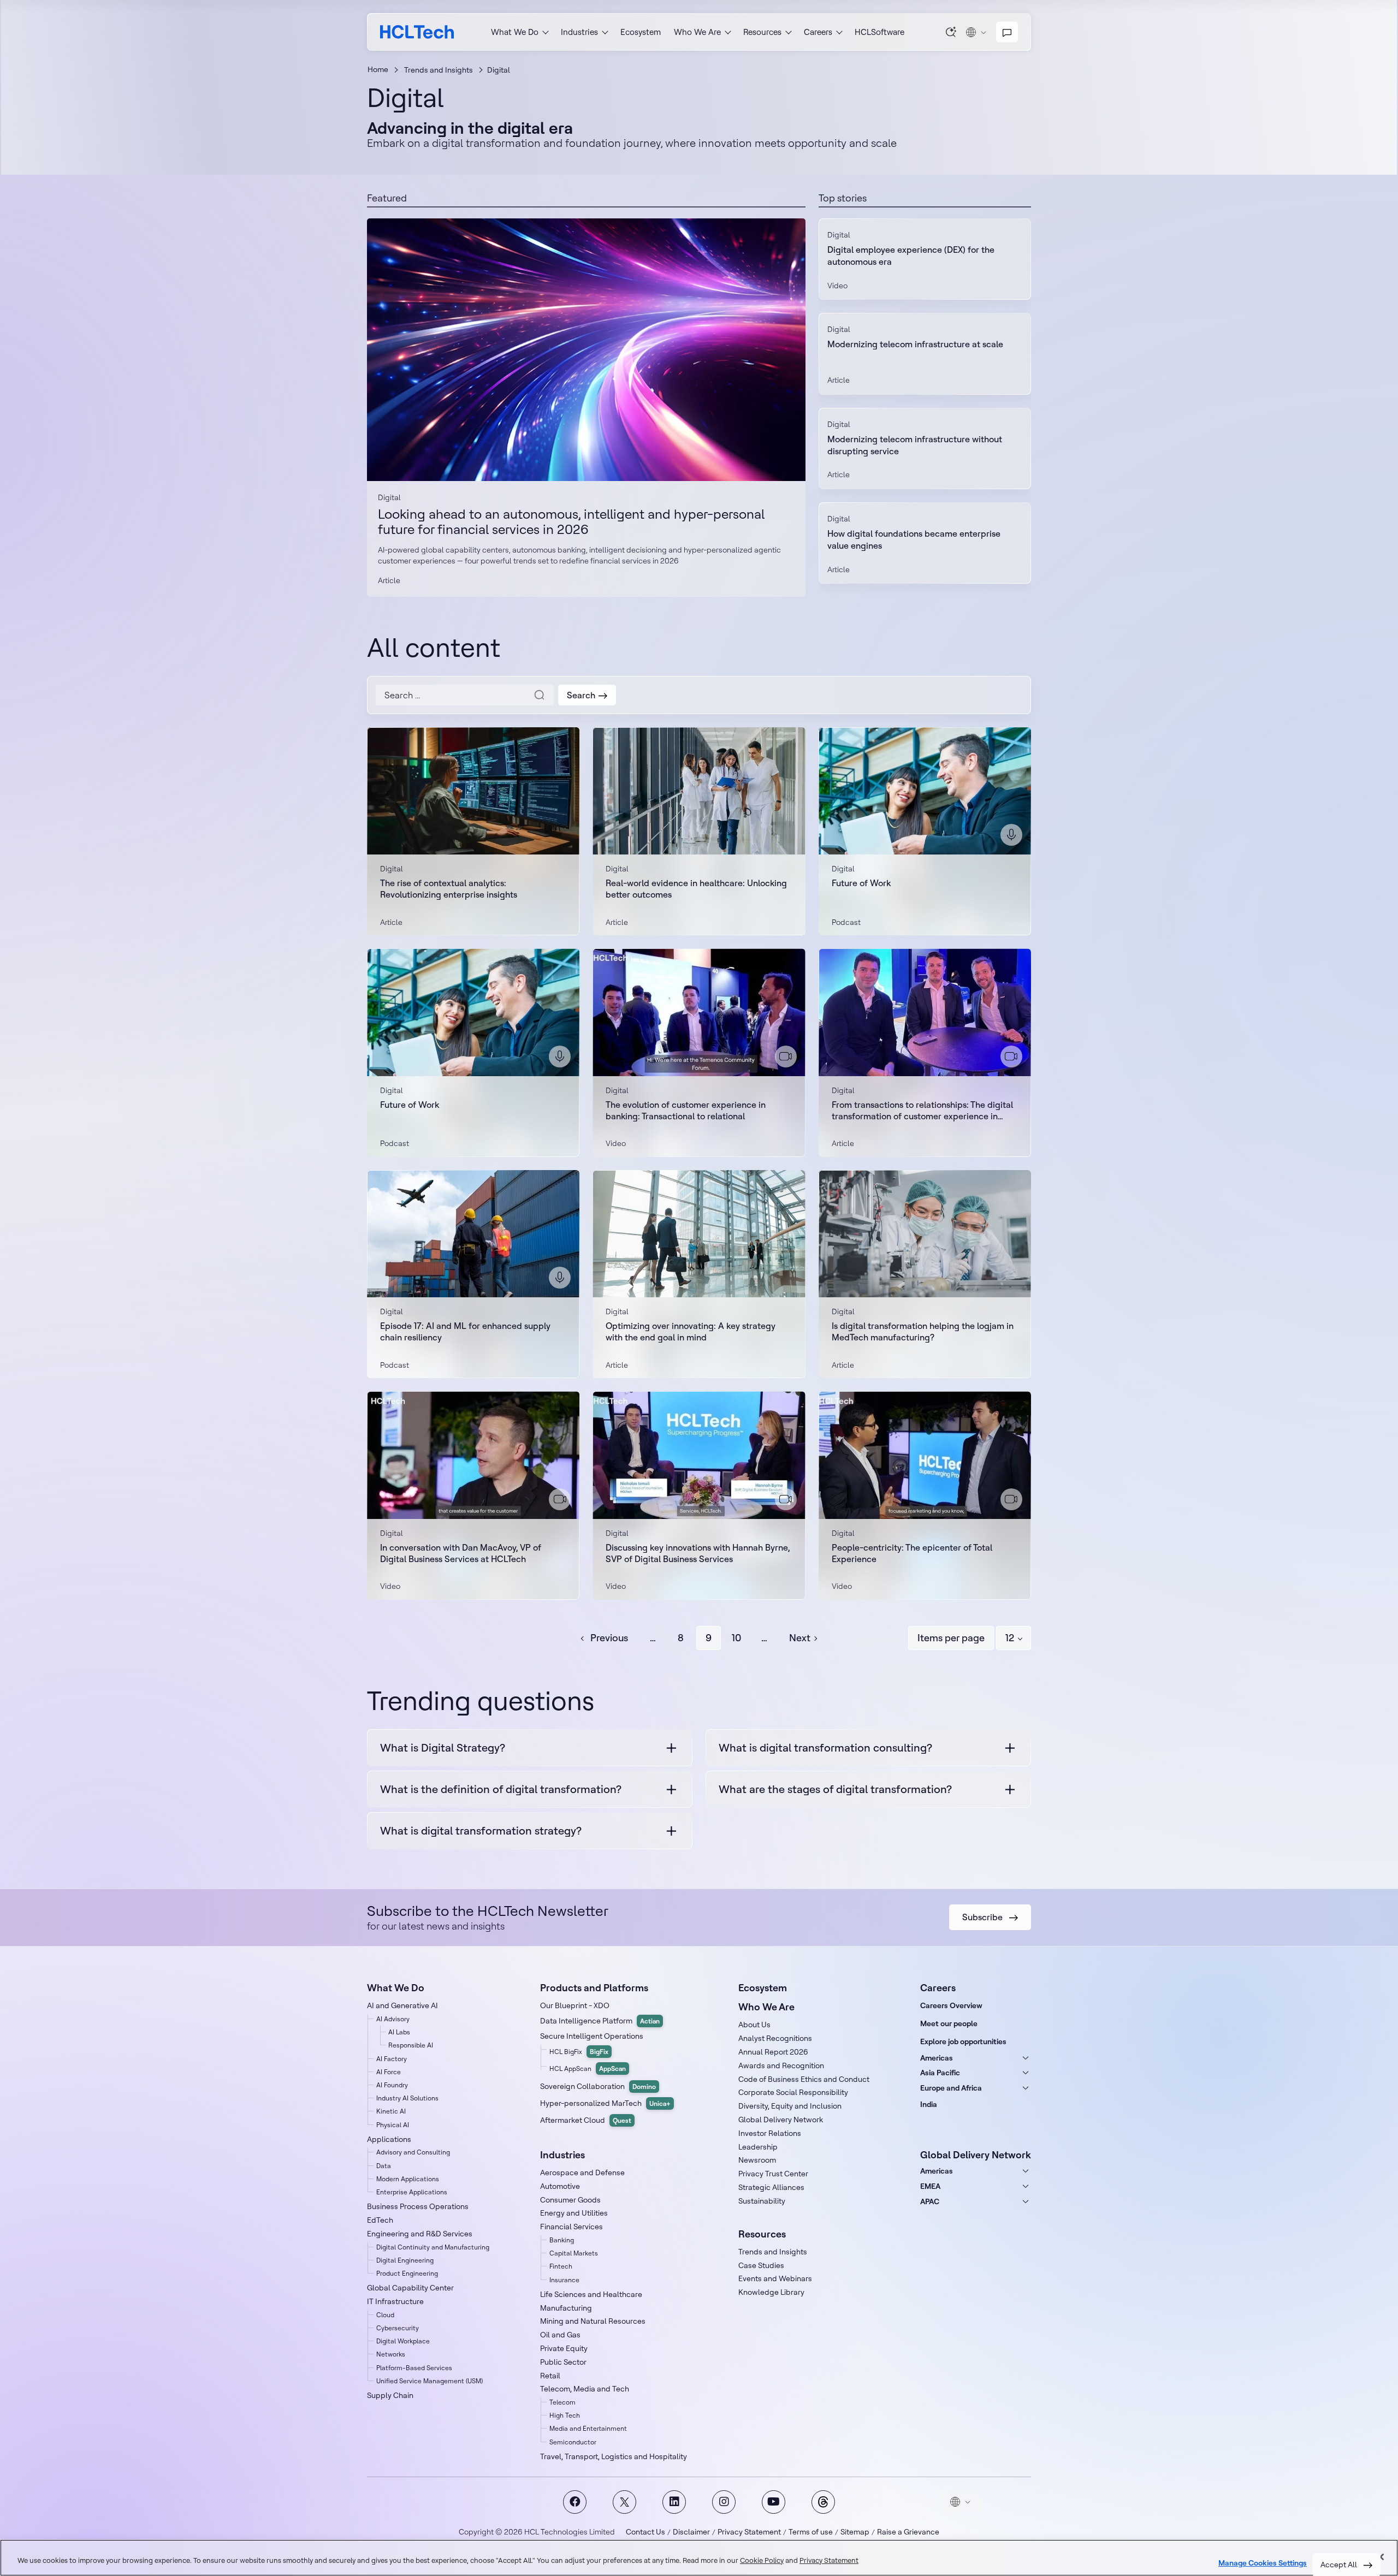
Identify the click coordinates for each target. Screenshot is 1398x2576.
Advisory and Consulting (413, 2152)
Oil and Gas (560, 2335)
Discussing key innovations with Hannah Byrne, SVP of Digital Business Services (698, 1553)
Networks (391, 2354)
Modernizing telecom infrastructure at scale (915, 344)
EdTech (380, 2220)
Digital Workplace (403, 2341)
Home (378, 69)
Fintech (561, 2266)
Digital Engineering (405, 2260)
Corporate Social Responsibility (793, 2092)
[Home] (417, 32)
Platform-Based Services (414, 2368)
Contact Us (645, 2532)
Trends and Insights (439, 70)
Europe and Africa (951, 2088)
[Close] (1381, 2557)
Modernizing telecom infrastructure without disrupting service (915, 445)
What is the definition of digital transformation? (501, 1789)
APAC (930, 2201)
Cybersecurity (398, 2328)
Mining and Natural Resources (593, 2321)
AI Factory (392, 2059)
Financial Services (571, 2227)
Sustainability (762, 2201)
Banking (562, 2240)
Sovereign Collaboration (598, 2086)
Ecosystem (641, 32)
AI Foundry (392, 2085)
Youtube (774, 2502)
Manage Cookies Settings (1263, 2563)
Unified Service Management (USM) (430, 2381)
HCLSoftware (879, 32)
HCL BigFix (579, 2052)
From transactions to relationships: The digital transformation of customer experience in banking (922, 1111)
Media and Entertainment (588, 2428)
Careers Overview (951, 2005)
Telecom (562, 2402)
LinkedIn (674, 2502)
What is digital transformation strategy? (481, 1830)
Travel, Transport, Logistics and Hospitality (614, 2456)
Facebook (575, 2502)
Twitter (624, 2502)
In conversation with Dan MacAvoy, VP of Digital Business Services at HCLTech (461, 1553)
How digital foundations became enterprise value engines (914, 539)
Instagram (724, 2502)
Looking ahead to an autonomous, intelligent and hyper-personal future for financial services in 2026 (586, 350)
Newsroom (757, 2160)
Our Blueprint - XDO (575, 2005)
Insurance (564, 2280)
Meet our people (949, 2023)
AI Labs (399, 2032)
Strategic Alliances (771, 2187)
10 (736, 1638)
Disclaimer (691, 2532)
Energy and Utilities (574, 2213)
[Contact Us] (1007, 32)
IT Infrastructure (395, 2301)
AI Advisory (393, 2019)
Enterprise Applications (412, 2192)
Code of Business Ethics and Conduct (804, 2079)
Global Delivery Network (781, 2120)
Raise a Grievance (908, 2532)
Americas (937, 2058)
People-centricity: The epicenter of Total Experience (912, 1553)
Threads (823, 2502)
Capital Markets (574, 2253)
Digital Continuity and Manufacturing (433, 2247)
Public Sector (563, 2362)
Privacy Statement (749, 2532)
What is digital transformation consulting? (825, 1747)
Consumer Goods (570, 2200)
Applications (389, 2139)
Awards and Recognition (781, 2065)
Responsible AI (411, 2045)
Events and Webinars (775, 2278)
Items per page (951, 1638)
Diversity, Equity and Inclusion (790, 2106)
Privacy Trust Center (773, 2174)
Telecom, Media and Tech (585, 2389)
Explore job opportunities (963, 2041)
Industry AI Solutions (407, 2098)
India (929, 2104)
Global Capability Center (410, 2288)
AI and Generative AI (402, 2005)
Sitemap (855, 2532)
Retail (550, 2376)
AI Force (389, 2072)
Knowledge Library (771, 2292)
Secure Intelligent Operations (592, 2036)
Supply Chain (390, 2395)
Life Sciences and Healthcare (591, 2294)
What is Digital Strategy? (443, 1747)
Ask (951, 32)
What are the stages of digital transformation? (835, 1789)
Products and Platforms (594, 1988)
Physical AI (393, 2125)
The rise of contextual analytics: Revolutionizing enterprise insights (449, 889)
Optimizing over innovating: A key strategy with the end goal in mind (691, 1331)
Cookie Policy (762, 2560)
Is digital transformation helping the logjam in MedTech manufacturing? (923, 1331)
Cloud (385, 2315)
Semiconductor (573, 2442)
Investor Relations (770, 2133)
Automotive (560, 2186)
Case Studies (761, 2265)
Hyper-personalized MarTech (605, 2103)
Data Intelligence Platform (600, 2021)
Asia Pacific (940, 2073)
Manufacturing (566, 2308)
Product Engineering (407, 2273)
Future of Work (861, 883)
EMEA (930, 2186)
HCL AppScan (588, 2068)
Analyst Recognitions (775, 2038)
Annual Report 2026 (773, 2052)
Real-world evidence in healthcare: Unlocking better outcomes (696, 889)
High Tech (565, 2415)
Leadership (758, 2147)
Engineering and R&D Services (420, 2234)
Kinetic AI (391, 2111)
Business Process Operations (418, 2206)
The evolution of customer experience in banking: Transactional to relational (686, 1110)
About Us (754, 2025)
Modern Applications (408, 2179)
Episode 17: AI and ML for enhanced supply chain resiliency (465, 1331)
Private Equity (564, 2348)
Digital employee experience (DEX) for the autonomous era (911, 256)
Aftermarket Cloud (586, 2120)
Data (384, 2166)
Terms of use (811, 2532)
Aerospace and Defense (582, 2173)
